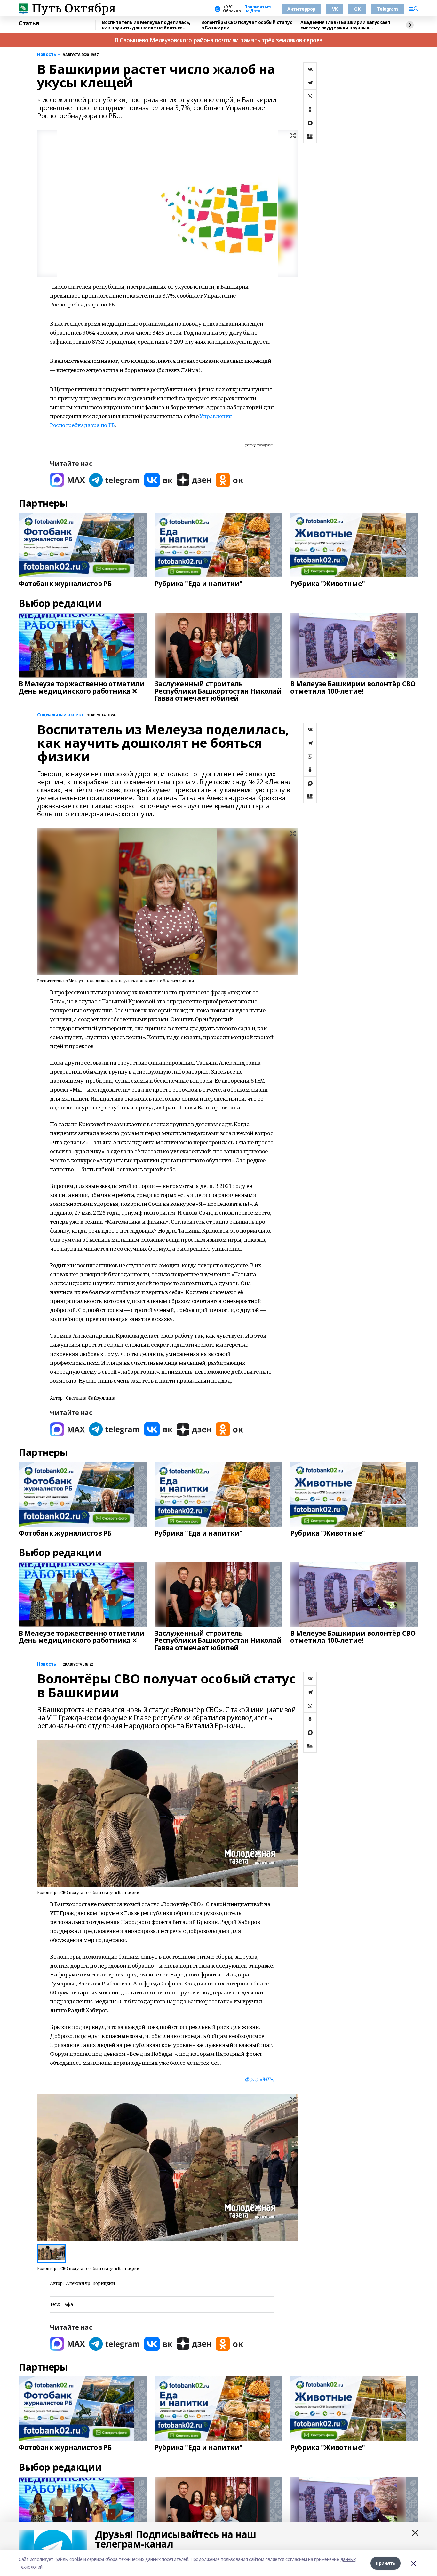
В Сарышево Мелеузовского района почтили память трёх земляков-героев (219, 40)
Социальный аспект (60, 715)
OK (357, 9)
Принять (385, 2563)
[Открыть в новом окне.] (68, 480)
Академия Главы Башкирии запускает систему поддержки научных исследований (345, 25)
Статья (29, 23)
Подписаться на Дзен (258, 9)
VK (335, 9)
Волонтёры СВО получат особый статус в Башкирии (247, 25)
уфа (69, 2305)
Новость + (49, 55)
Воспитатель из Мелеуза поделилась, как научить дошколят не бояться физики (146, 25)
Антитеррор (301, 9)
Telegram (387, 9)
